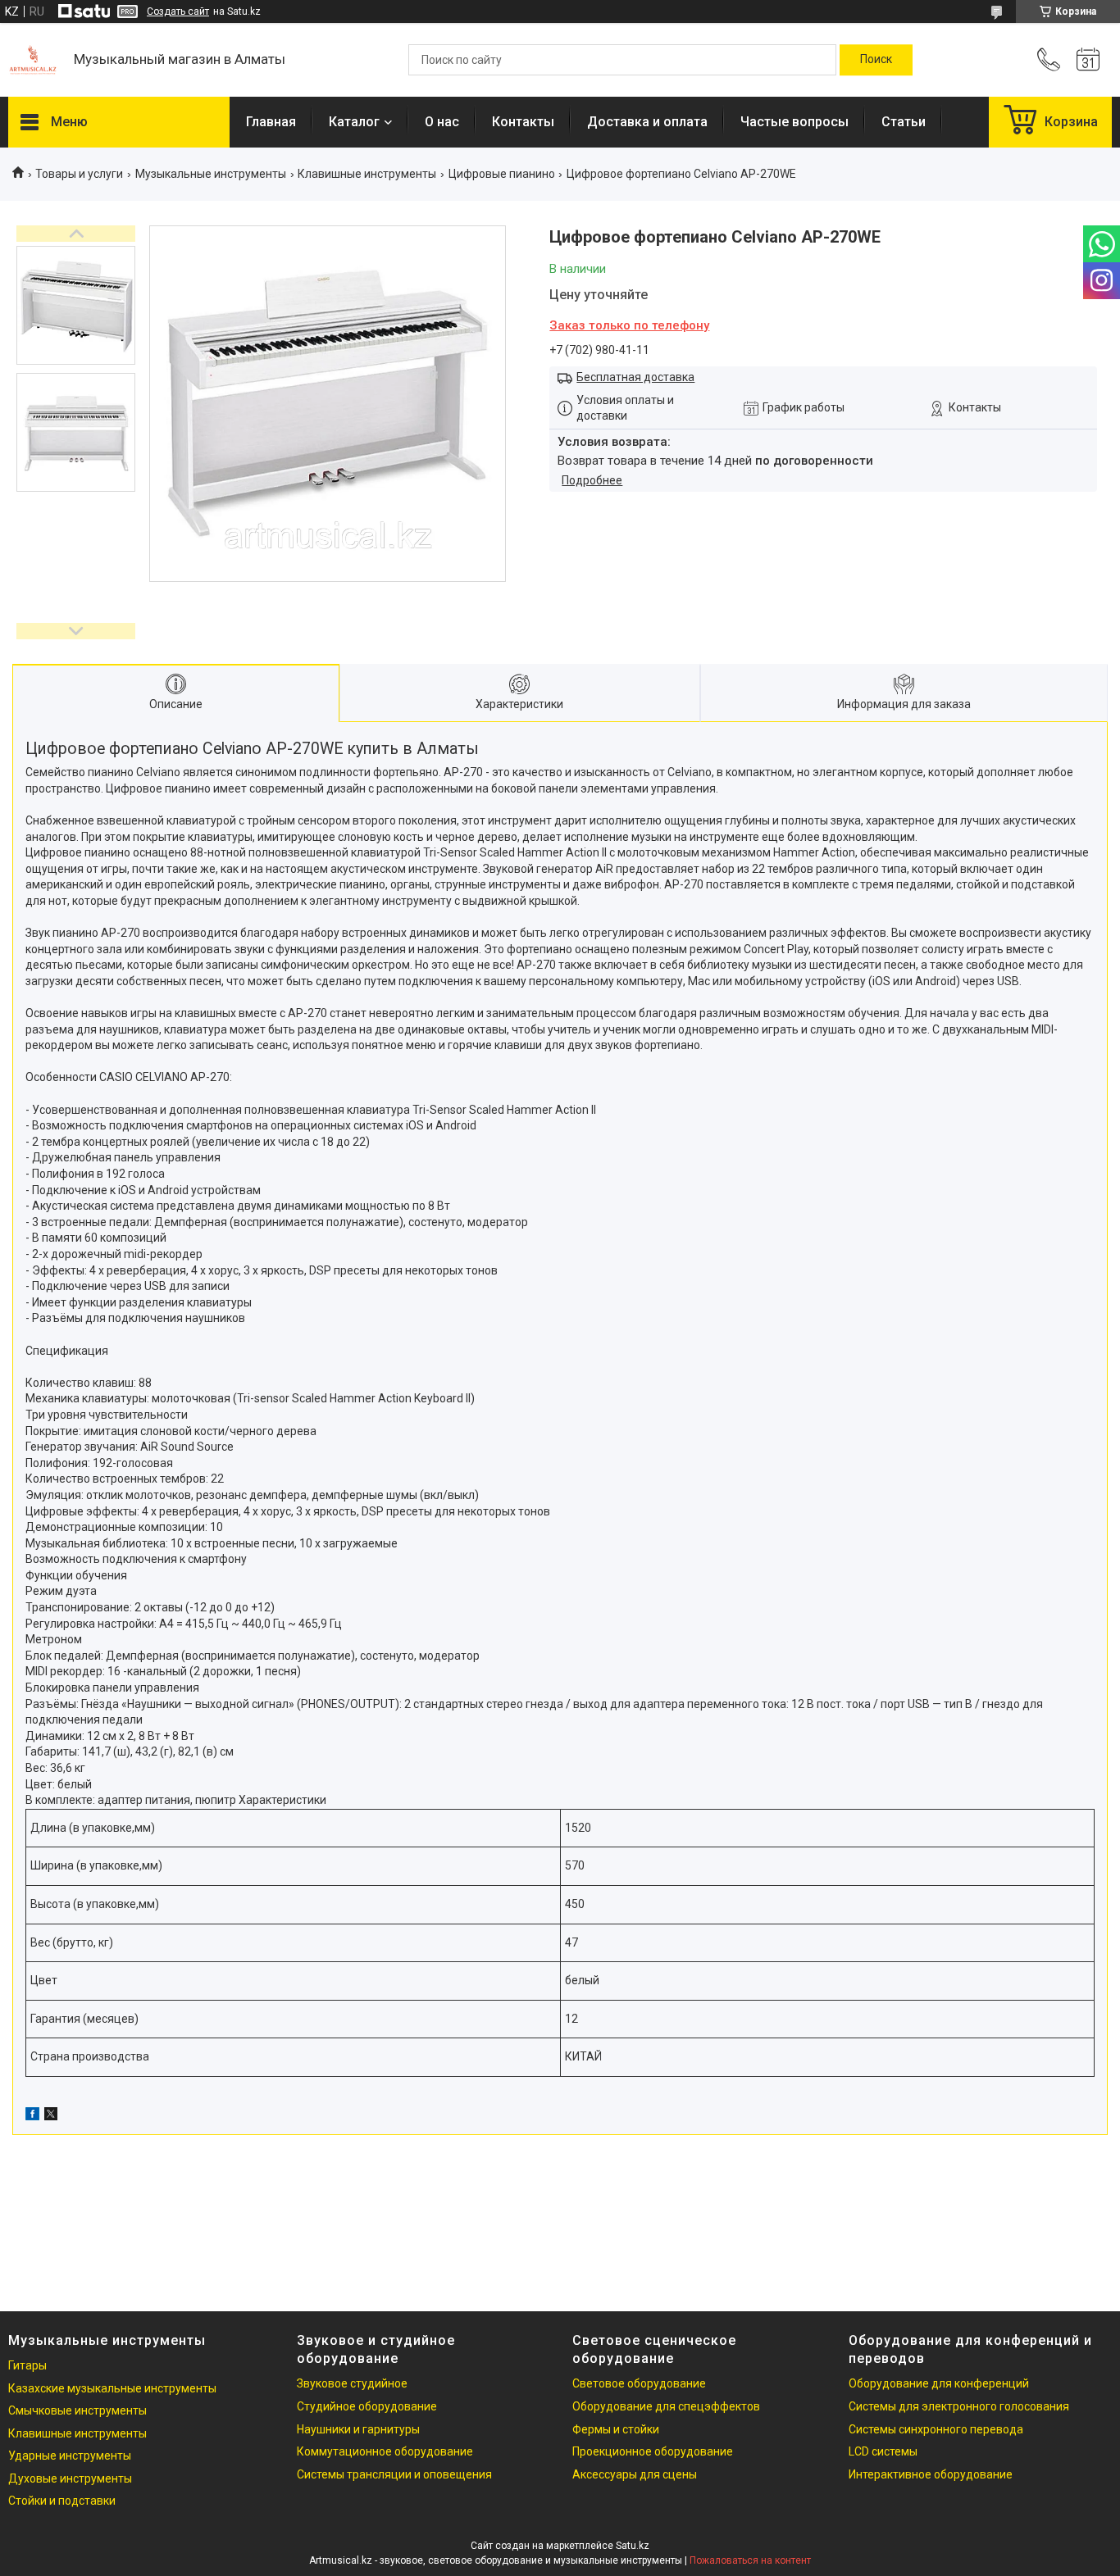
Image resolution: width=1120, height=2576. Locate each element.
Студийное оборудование (367, 2406)
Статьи (904, 122)
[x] (51, 2116)
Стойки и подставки (62, 2501)
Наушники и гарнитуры (358, 2429)
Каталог (354, 122)
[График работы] (1088, 60)
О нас (442, 122)
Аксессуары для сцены (635, 2474)
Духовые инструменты (70, 2478)
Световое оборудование (639, 2383)
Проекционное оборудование (653, 2451)
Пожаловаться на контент (750, 2560)
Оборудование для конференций (939, 2383)
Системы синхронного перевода (936, 2429)
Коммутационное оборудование (385, 2451)
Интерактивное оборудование (931, 2474)
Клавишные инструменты (367, 174)
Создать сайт (178, 11)
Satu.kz (633, 2546)
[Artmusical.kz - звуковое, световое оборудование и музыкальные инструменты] (33, 60)
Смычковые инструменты (77, 2410)
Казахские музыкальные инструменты (112, 2388)
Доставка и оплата (647, 122)
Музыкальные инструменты (211, 174)
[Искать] (876, 60)
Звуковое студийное (352, 2383)
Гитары (27, 2365)
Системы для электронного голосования (959, 2406)
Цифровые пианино (502, 174)
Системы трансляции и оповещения (394, 2474)
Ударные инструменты (70, 2456)
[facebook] (32, 2116)
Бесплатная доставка (635, 377)
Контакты (523, 122)
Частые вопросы (794, 122)
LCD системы (883, 2451)
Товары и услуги (79, 174)
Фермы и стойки (616, 2429)
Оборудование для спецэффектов (666, 2406)
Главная (271, 122)
